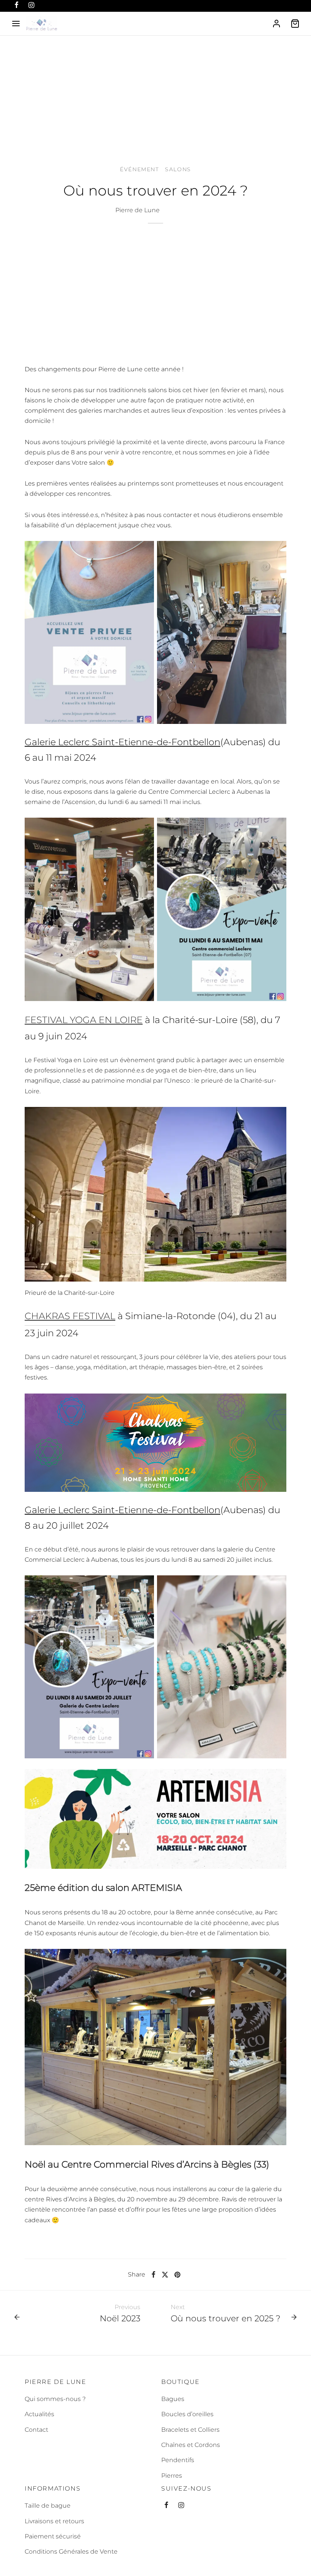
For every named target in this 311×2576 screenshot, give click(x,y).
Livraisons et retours (54, 2521)
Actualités (39, 2414)
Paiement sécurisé (53, 2536)
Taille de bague (48, 2506)
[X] (165, 2275)
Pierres (172, 2476)
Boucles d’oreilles (187, 2414)
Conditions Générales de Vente (71, 2552)
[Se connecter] (276, 24)
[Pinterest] (177, 2275)
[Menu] (16, 24)
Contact (36, 2430)
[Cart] (295, 24)
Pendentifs (178, 2460)
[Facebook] (153, 2275)
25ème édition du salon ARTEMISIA (103, 1888)
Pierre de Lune (137, 210)
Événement (139, 169)
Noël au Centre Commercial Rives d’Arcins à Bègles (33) (147, 2164)
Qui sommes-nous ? (55, 2399)
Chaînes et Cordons (191, 2445)
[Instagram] (181, 2506)
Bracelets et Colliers (190, 2430)
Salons (178, 169)
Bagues (173, 2399)
